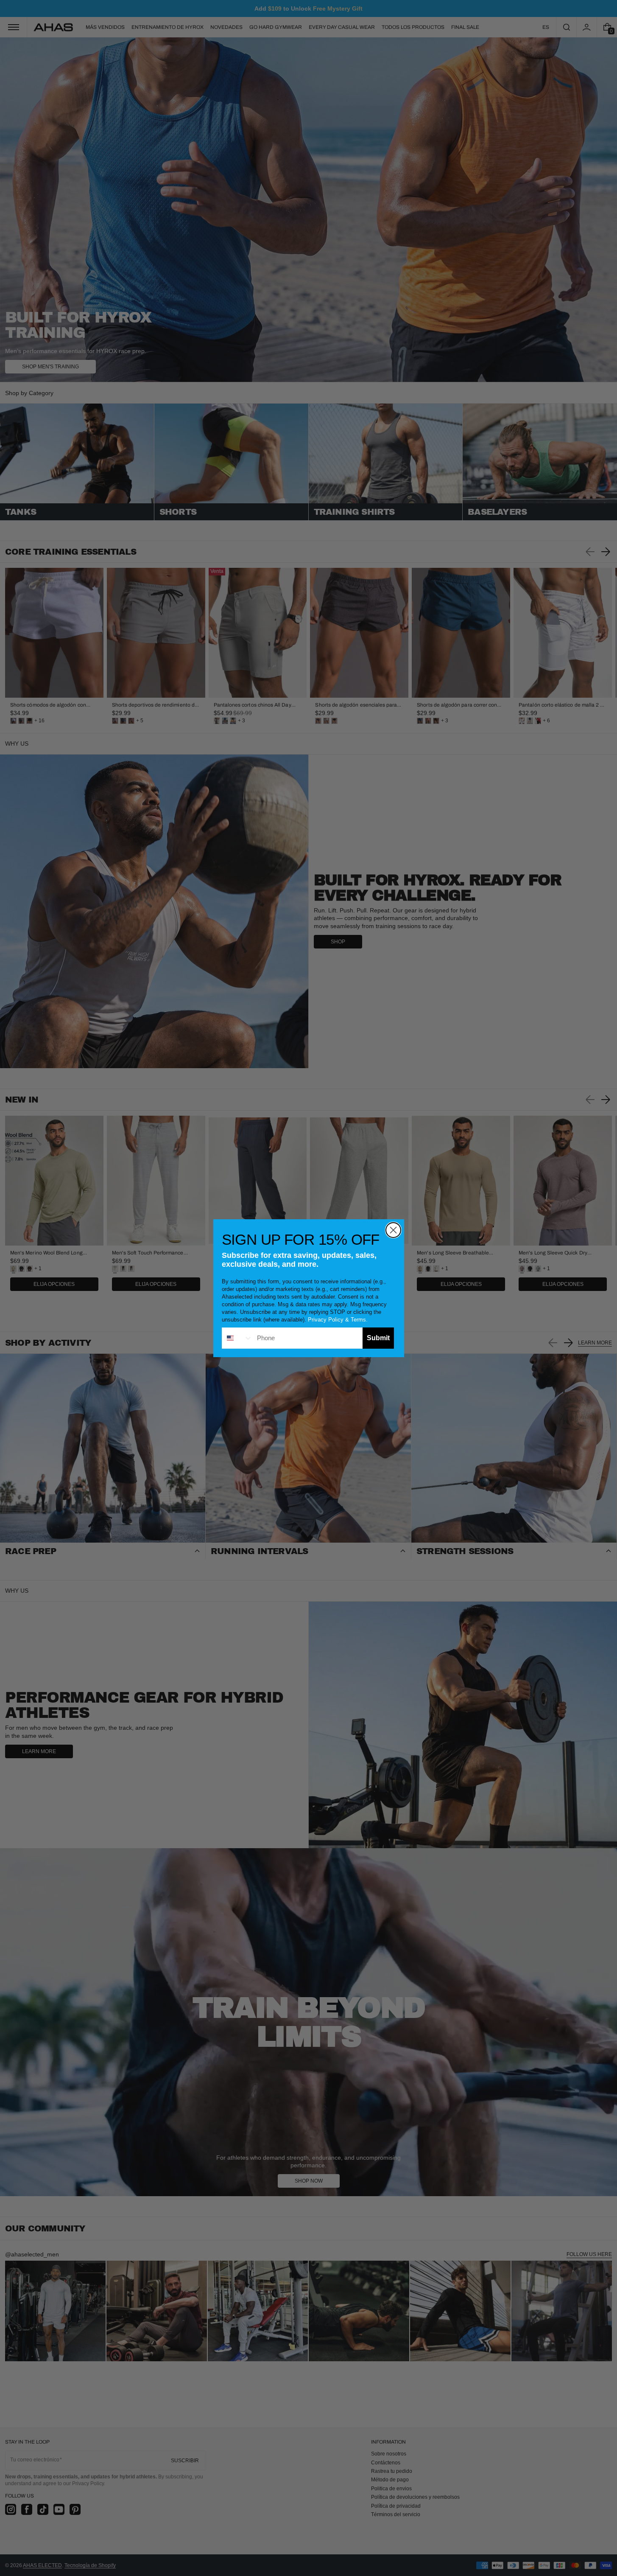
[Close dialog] (393, 1230)
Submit (378, 1338)
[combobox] (237, 1338)
